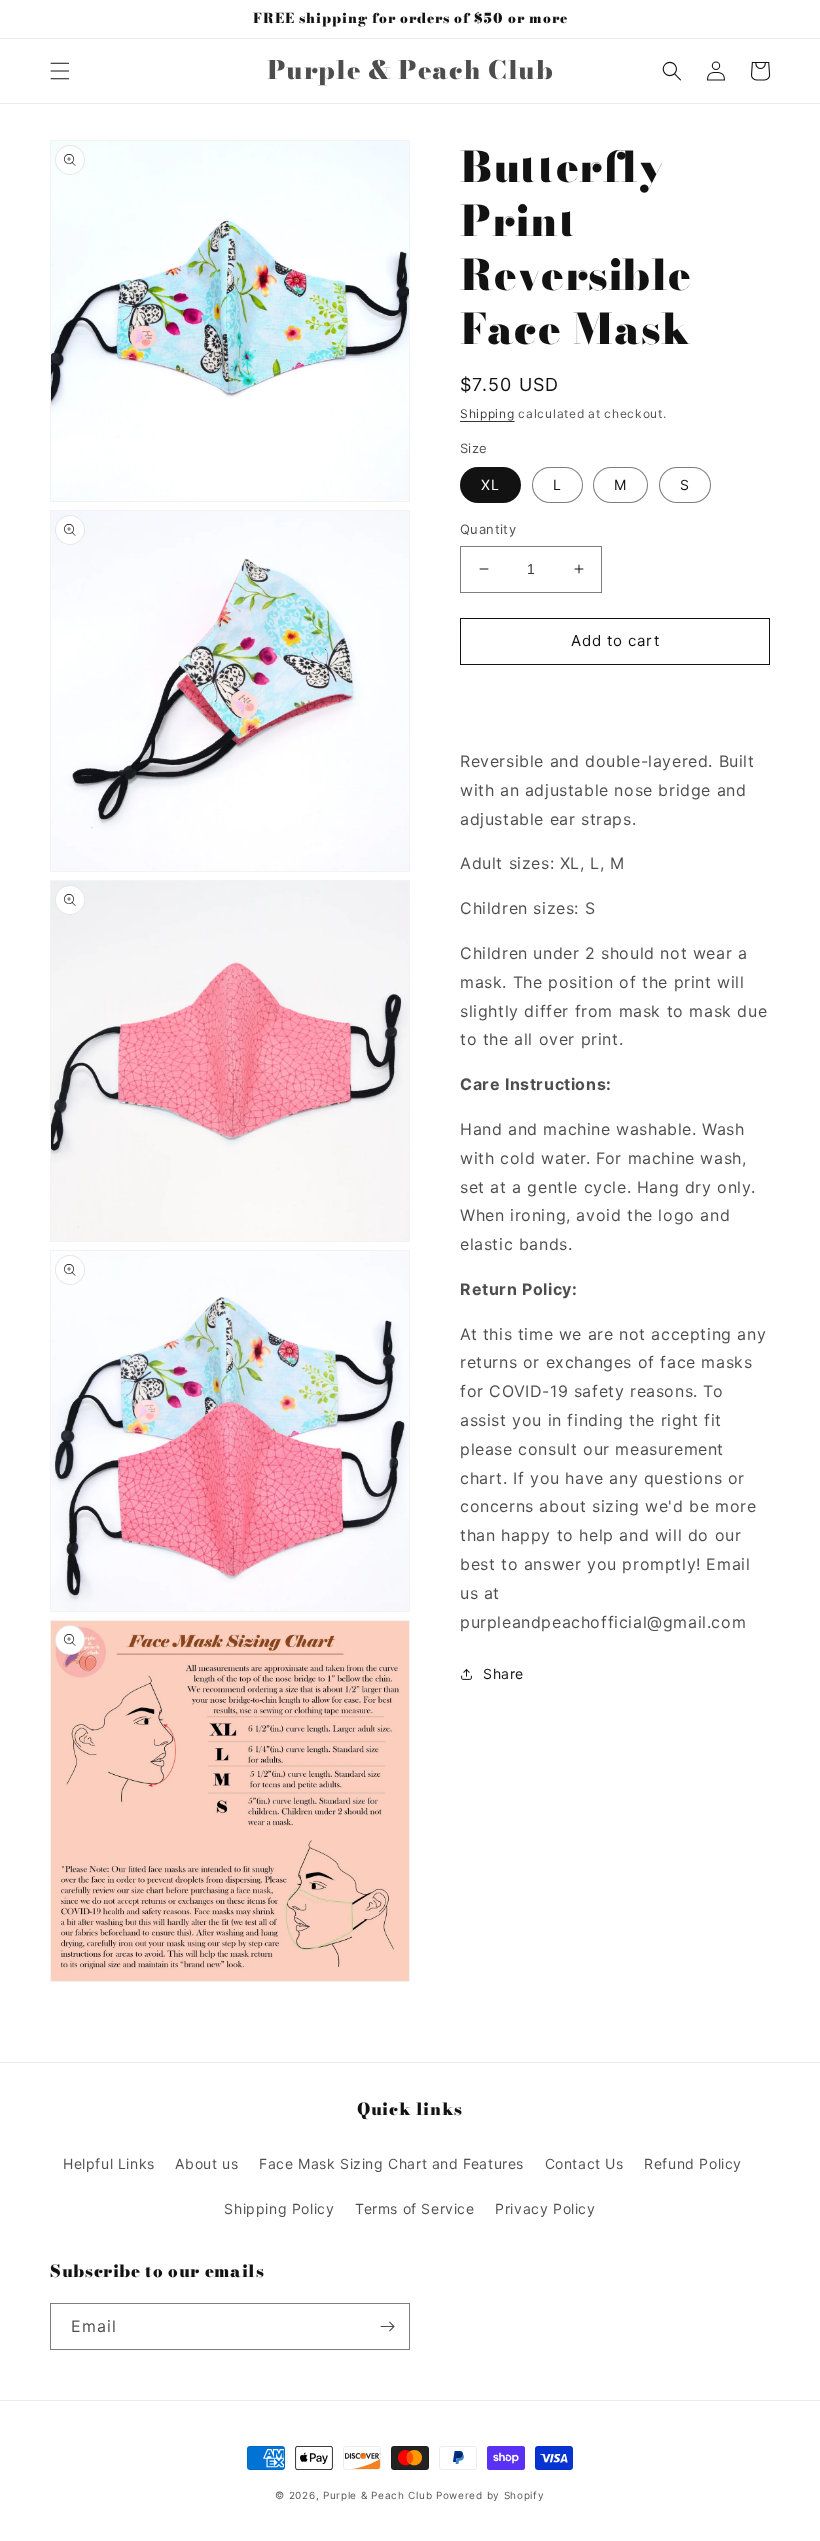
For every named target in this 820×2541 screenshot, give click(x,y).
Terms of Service (415, 2208)
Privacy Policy (545, 2208)
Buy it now (615, 698)
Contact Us (584, 2163)
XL (490, 484)
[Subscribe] (387, 2326)
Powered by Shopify (490, 2495)
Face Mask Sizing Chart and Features (391, 2163)
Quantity (488, 529)
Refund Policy (693, 2163)
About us (206, 2163)
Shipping (487, 413)
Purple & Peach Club (377, 2495)
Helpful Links (109, 2163)
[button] (60, 71)
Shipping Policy (279, 2208)
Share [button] (503, 1673)
